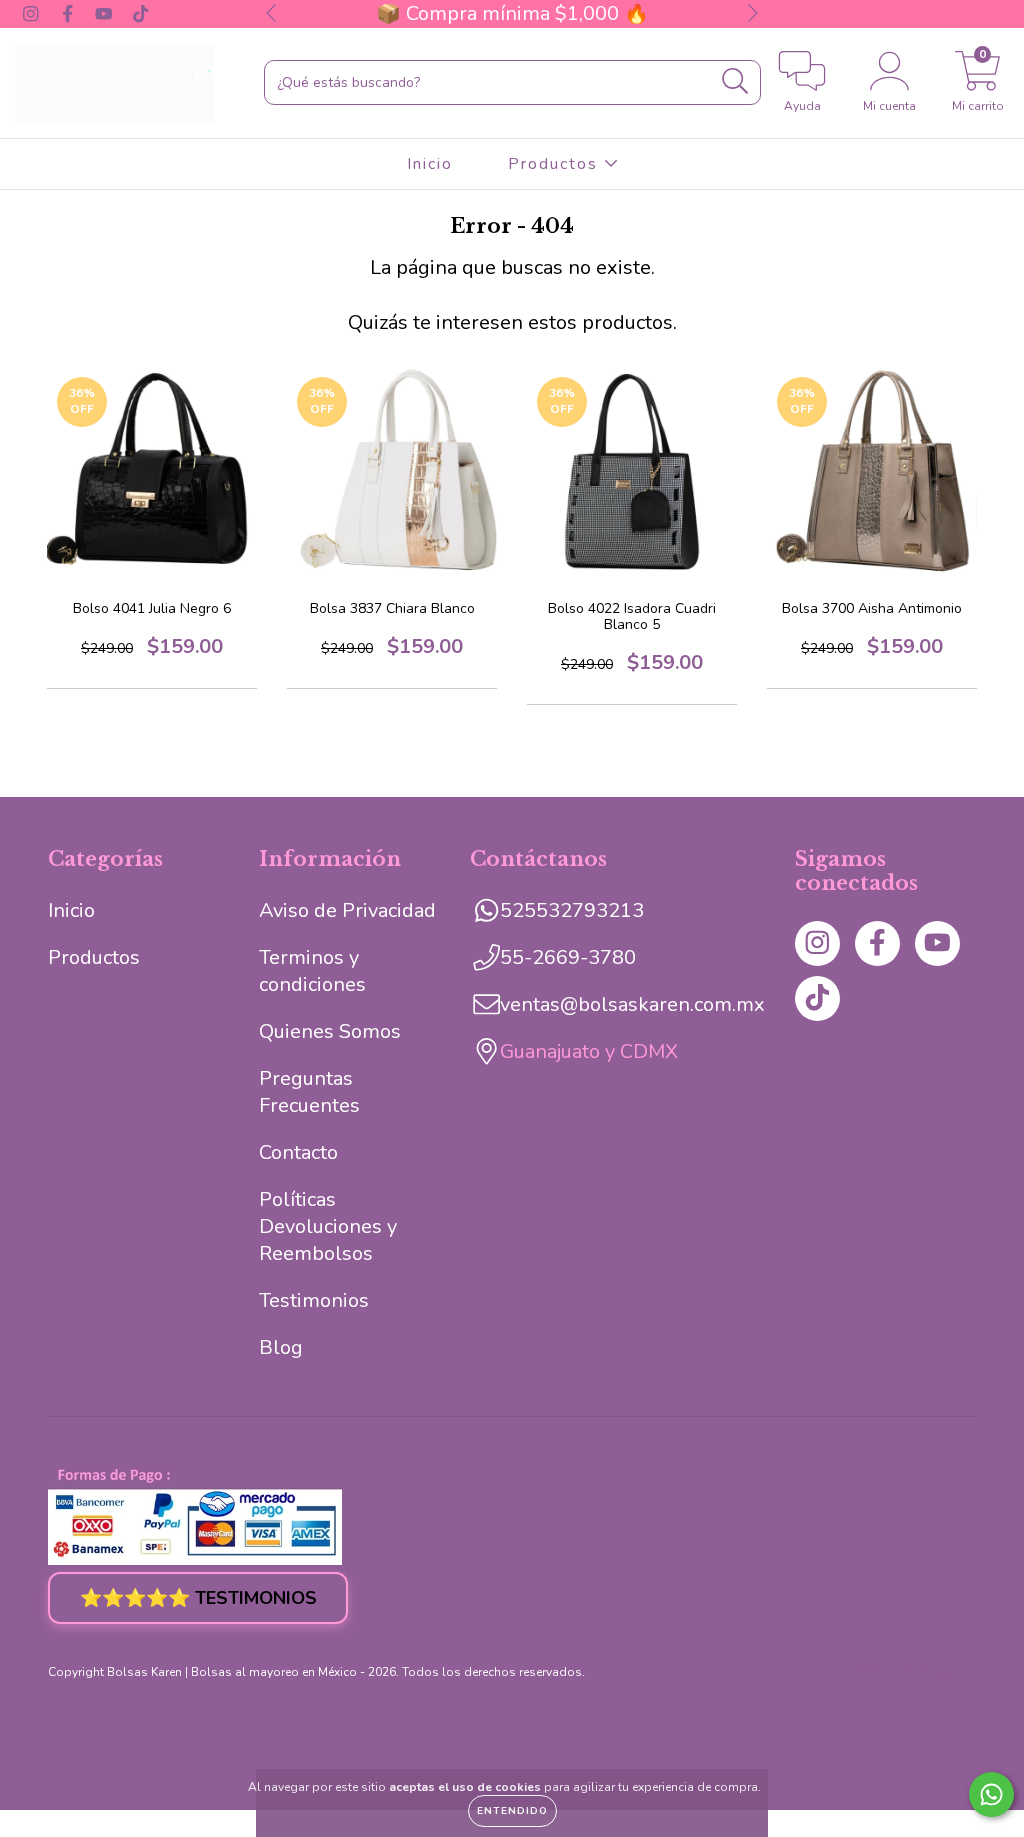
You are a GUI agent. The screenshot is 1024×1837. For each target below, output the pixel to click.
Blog (281, 1347)
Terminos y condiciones (312, 971)
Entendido (512, 1811)
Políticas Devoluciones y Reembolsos (328, 1226)
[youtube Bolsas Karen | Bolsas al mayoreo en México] (106, 13)
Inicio (430, 164)
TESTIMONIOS (198, 1598)
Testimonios (314, 1300)
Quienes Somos (330, 1031)
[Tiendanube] (913, 1674)
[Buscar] (735, 81)
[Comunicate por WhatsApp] (991, 1794)
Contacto (298, 1152)
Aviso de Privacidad (347, 910)
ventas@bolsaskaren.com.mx (632, 1004)
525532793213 (572, 910)
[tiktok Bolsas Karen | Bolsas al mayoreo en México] (141, 13)
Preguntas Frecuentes (309, 1092)
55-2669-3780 (568, 957)
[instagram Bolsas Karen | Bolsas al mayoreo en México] (33, 13)
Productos (556, 164)
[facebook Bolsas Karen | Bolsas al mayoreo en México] (70, 13)
